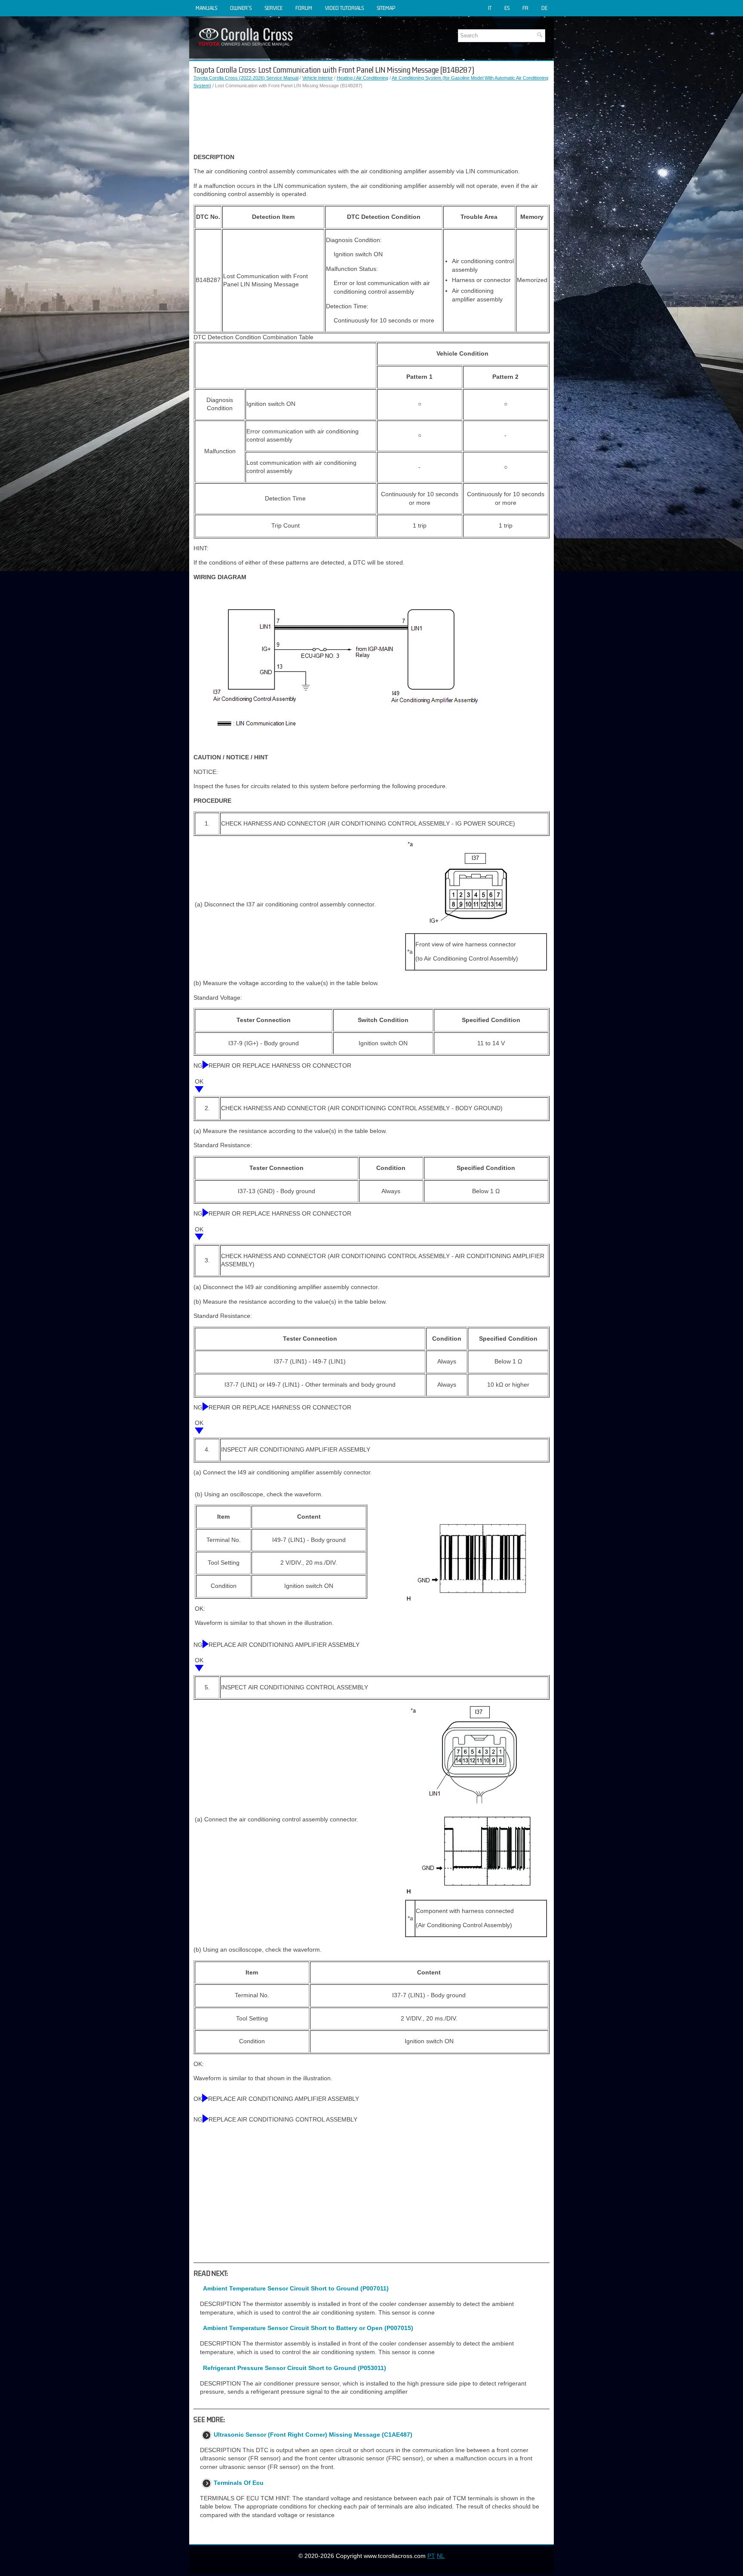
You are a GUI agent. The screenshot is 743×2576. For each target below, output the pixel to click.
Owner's (241, 8)
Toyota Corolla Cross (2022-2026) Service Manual (246, 78)
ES (507, 8)
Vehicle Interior (318, 78)
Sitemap (386, 8)
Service (273, 8)
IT (490, 8)
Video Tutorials (344, 8)
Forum (304, 8)
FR (525, 8)
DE (544, 8)
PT (431, 2556)
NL (441, 2556)
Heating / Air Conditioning (362, 78)
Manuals (206, 8)
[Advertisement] (371, 121)
